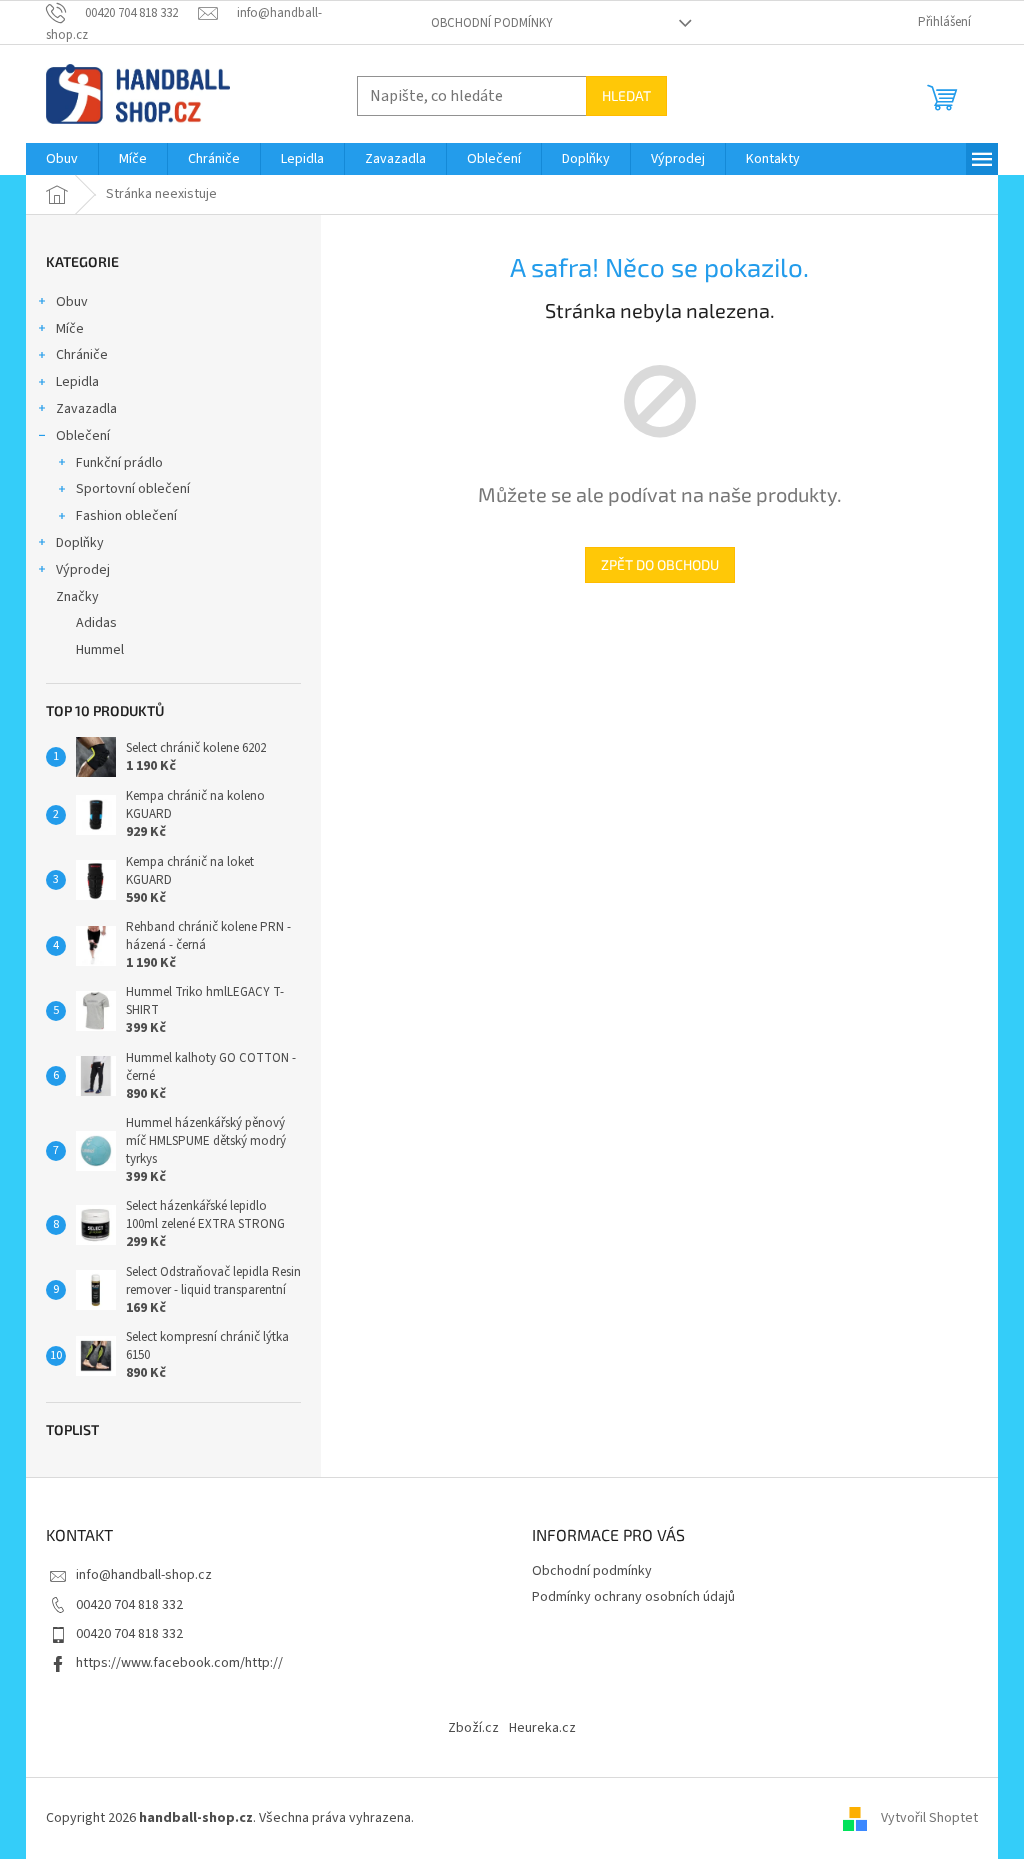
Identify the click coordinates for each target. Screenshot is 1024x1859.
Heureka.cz (542, 1728)
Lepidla (77, 382)
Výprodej (83, 570)
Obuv (72, 302)
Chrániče (82, 355)
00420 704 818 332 (129, 1605)
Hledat (626, 95)
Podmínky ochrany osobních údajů (633, 1597)
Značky (77, 597)
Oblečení (83, 436)
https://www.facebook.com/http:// (179, 1663)
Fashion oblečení (126, 516)
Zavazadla (86, 409)
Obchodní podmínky (492, 23)
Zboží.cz (473, 1728)
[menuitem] (62, 159)
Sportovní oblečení (133, 489)
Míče (70, 329)
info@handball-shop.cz (144, 1575)
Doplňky (80, 543)
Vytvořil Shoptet (929, 1818)
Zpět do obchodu (660, 564)
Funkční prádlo (119, 463)
